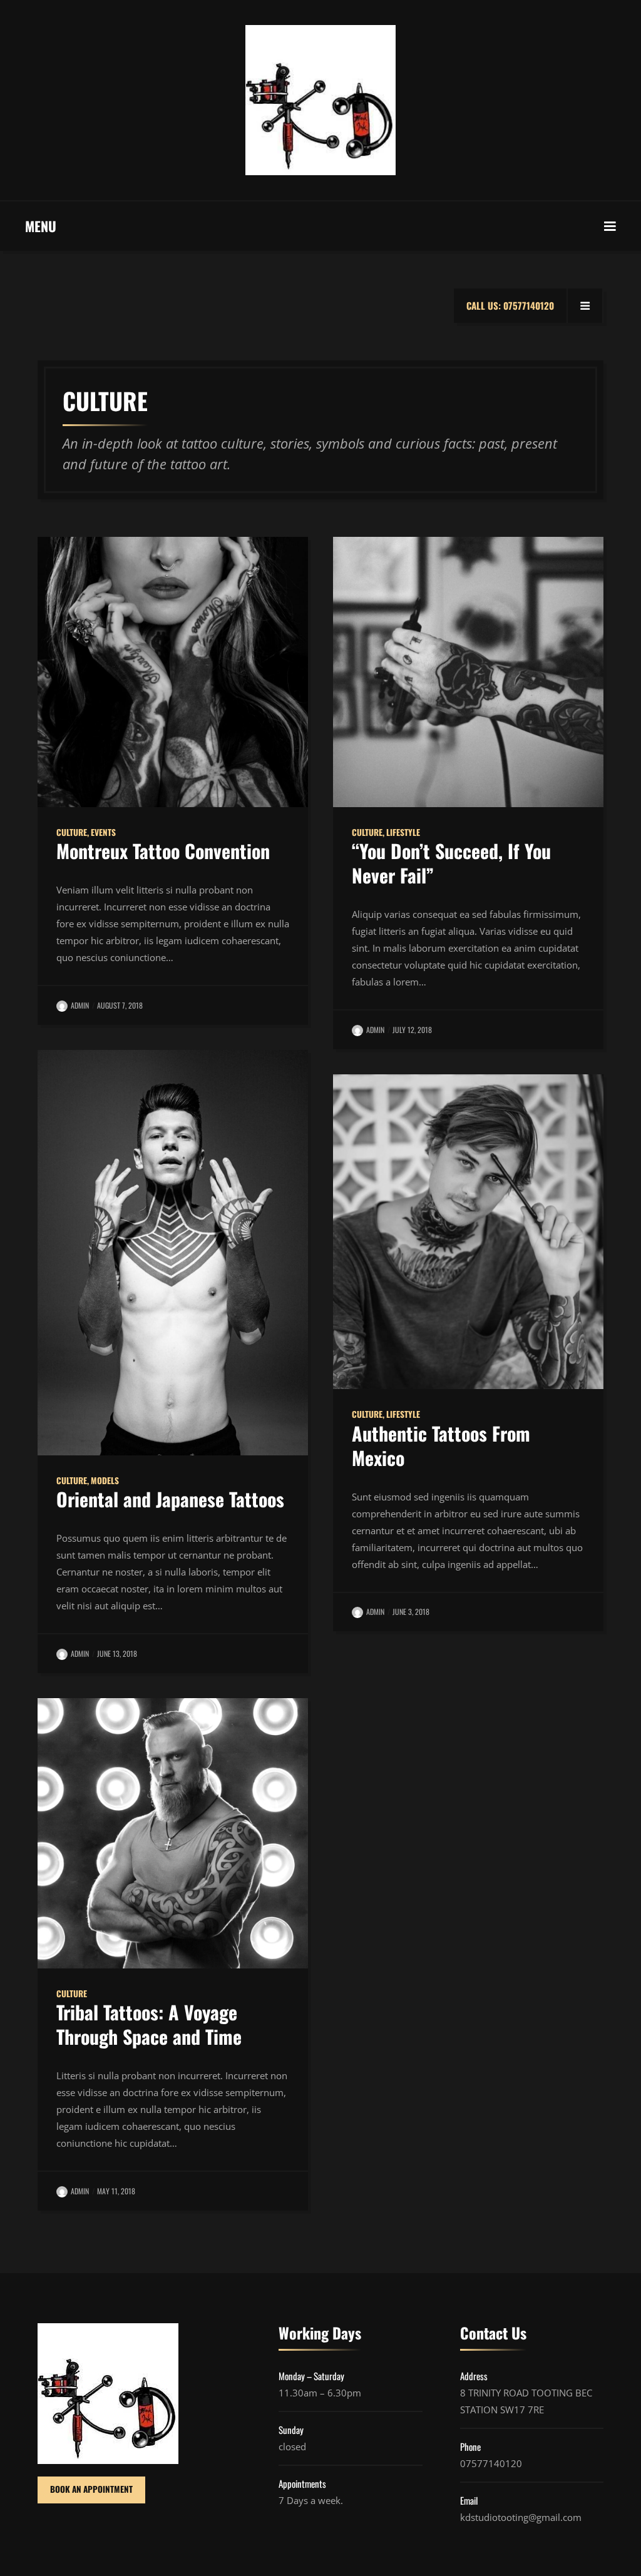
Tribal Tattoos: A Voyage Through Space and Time (149, 2024)
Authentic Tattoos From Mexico (441, 1445)
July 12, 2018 (412, 1030)
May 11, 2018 (116, 2191)
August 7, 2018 (120, 1005)
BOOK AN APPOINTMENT (91, 2489)
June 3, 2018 (411, 1611)
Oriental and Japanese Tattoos (170, 1499)
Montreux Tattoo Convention (163, 851)
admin (80, 1005)
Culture (72, 832)
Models (105, 1480)
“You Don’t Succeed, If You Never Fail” (451, 863)
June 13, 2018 (117, 1653)
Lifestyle (403, 832)
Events (103, 832)
